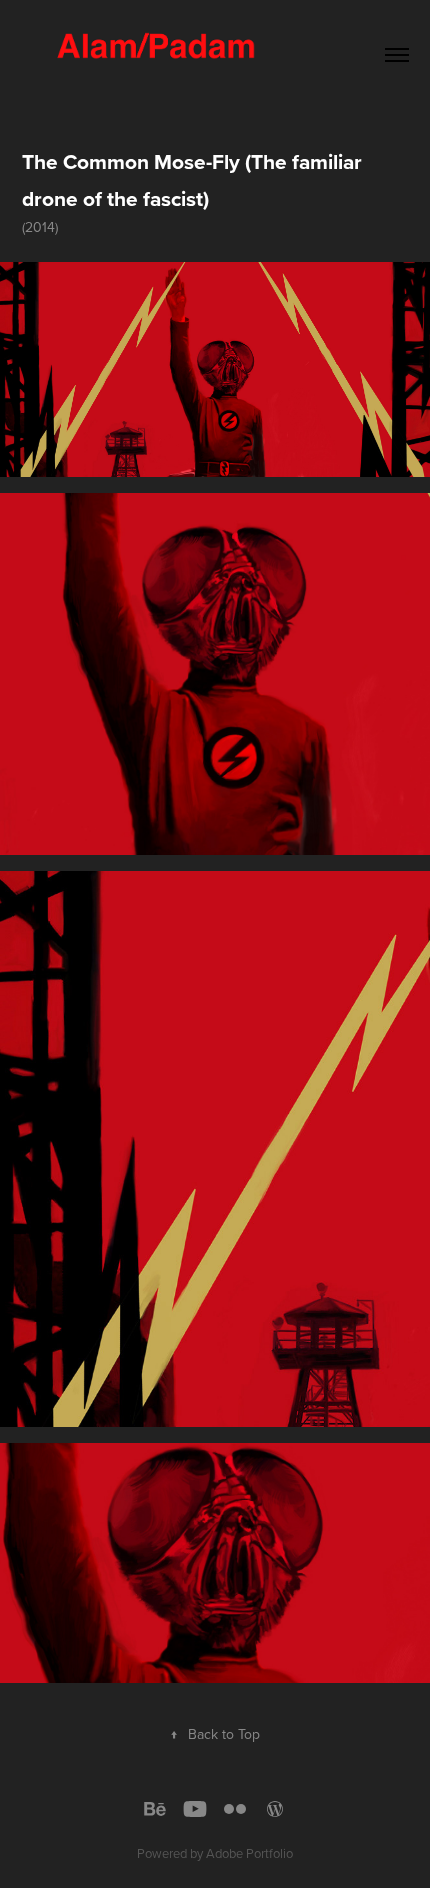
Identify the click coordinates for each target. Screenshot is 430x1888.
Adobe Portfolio (249, 1853)
